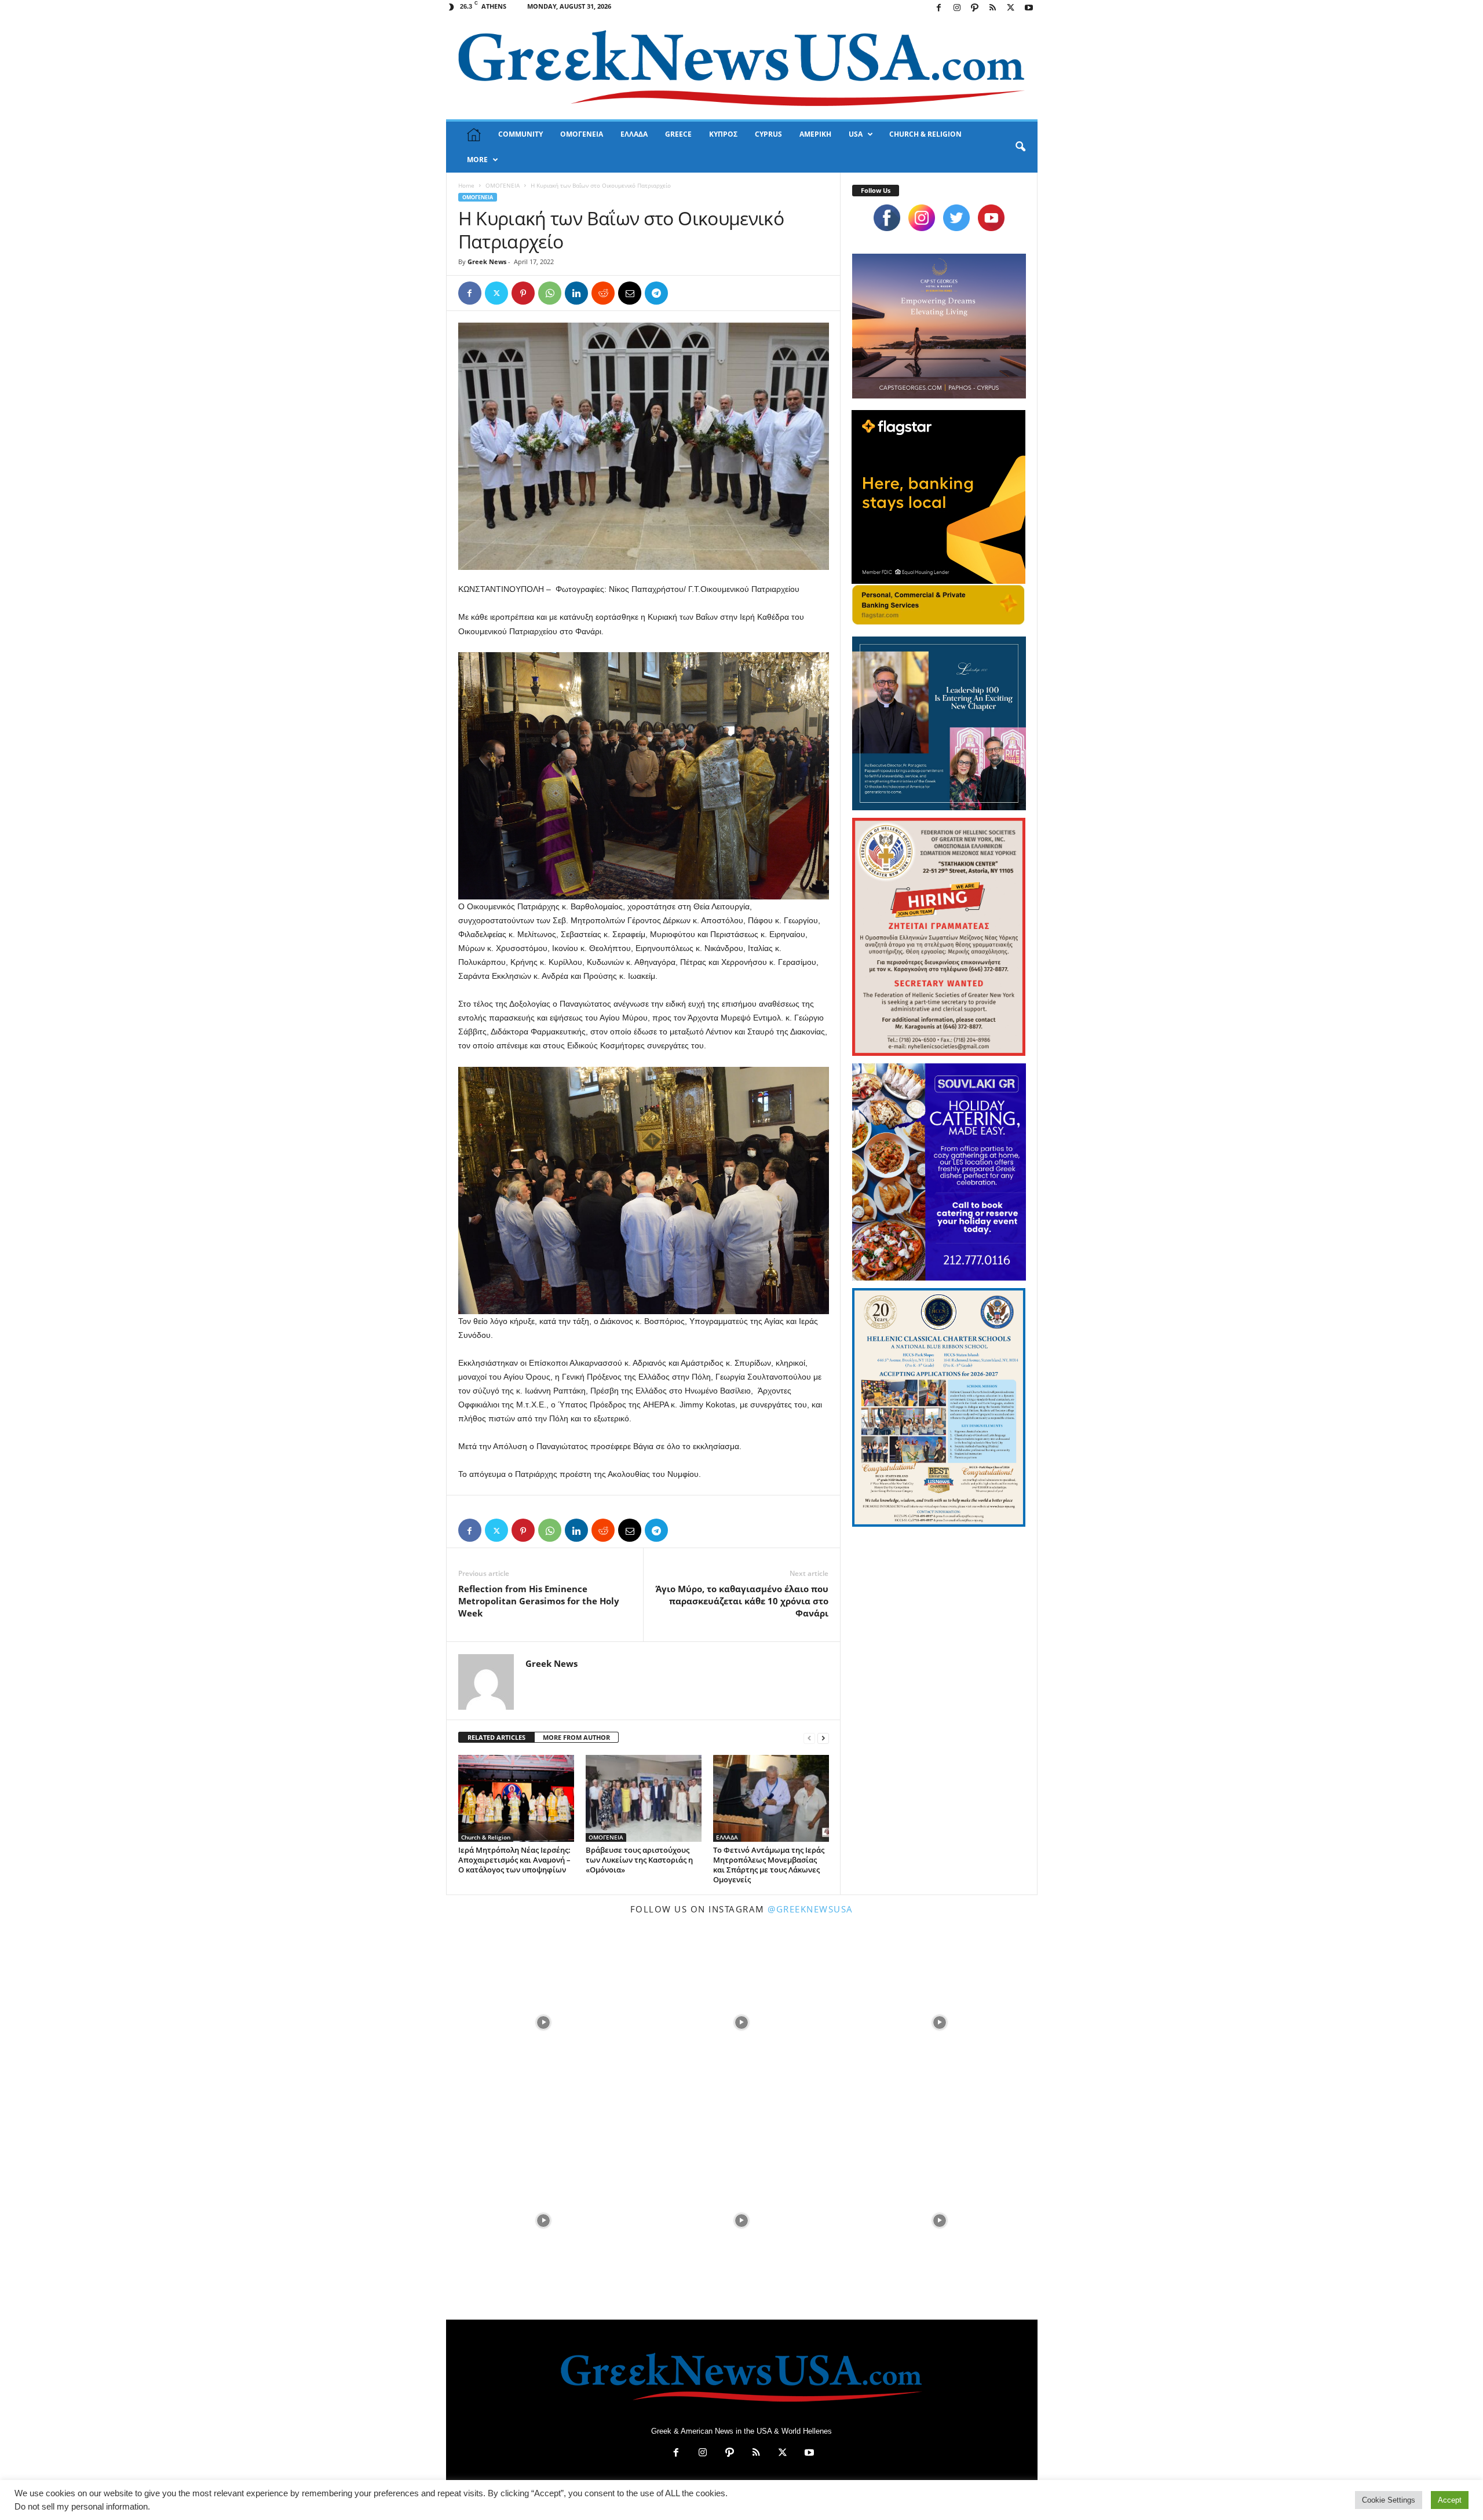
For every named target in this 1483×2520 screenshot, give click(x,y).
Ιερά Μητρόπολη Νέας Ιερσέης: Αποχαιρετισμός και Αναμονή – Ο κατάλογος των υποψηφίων (514, 1860)
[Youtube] (1029, 8)
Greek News (487, 261)
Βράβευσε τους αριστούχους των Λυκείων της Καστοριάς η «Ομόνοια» (639, 1860)
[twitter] (956, 218)
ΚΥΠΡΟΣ (723, 134)
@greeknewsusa (810, 1909)
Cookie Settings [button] (1389, 2500)
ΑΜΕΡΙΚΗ (815, 134)
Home (466, 185)
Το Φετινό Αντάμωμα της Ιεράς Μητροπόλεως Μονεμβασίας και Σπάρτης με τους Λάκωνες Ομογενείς (769, 1865)
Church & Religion (486, 1837)
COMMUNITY (520, 134)
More (477, 160)
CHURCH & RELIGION (925, 134)
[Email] (630, 293)
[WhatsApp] (550, 293)
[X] (1011, 8)
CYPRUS (768, 134)
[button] (1020, 147)
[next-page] (823, 1738)
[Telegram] (656, 293)
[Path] (975, 8)
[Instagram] (957, 8)
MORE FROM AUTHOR (576, 1737)
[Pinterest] (523, 293)
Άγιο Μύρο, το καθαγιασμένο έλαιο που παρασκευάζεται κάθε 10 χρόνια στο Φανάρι (742, 1601)
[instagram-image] (544, 2021)
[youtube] (991, 218)
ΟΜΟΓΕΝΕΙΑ (582, 134)
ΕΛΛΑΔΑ (634, 134)
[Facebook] (939, 8)
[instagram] (922, 218)
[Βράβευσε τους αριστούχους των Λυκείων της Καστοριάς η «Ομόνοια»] (644, 1798)
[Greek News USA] (742, 68)
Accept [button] (1450, 2500)
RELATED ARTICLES (496, 1737)
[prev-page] (809, 1738)
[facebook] (887, 218)
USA (856, 134)
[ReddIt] (603, 293)
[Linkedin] (576, 293)
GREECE (678, 134)
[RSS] (993, 8)
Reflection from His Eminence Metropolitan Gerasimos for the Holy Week (539, 1601)
